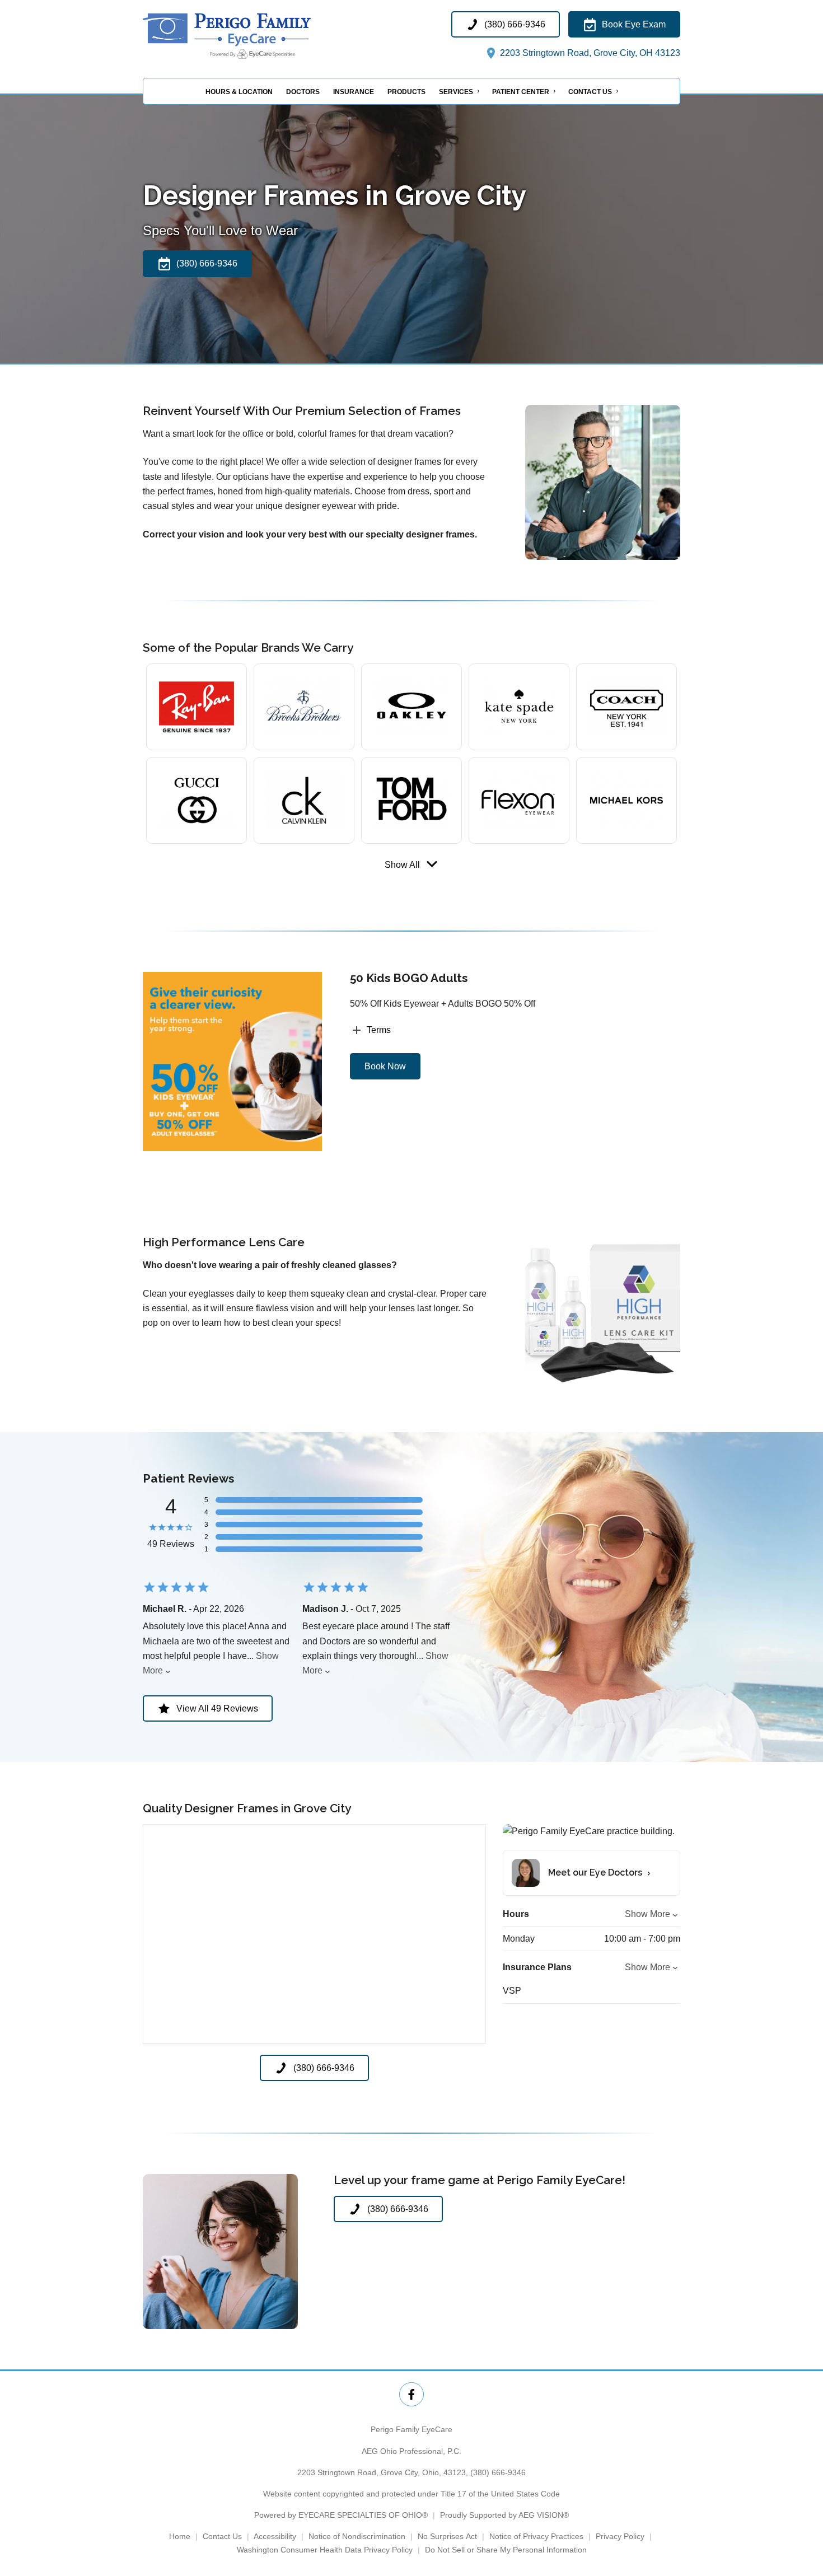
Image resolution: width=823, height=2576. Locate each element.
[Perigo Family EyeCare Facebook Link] (411, 2394)
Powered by (341, 2515)
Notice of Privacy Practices (536, 2536)
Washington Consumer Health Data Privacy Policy (325, 2550)
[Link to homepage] (255, 36)
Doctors (303, 92)
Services (456, 92)
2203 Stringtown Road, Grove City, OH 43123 (589, 53)
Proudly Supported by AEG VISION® (504, 2515)
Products (406, 92)
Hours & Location (239, 92)
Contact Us (590, 92)
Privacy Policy (620, 2536)
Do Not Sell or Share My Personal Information (506, 2550)
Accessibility (275, 2536)
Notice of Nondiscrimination (357, 2536)
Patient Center (521, 92)
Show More (647, 1914)
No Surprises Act (447, 2536)
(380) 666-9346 (498, 2472)
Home (180, 2536)
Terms (379, 1030)
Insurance (354, 92)
